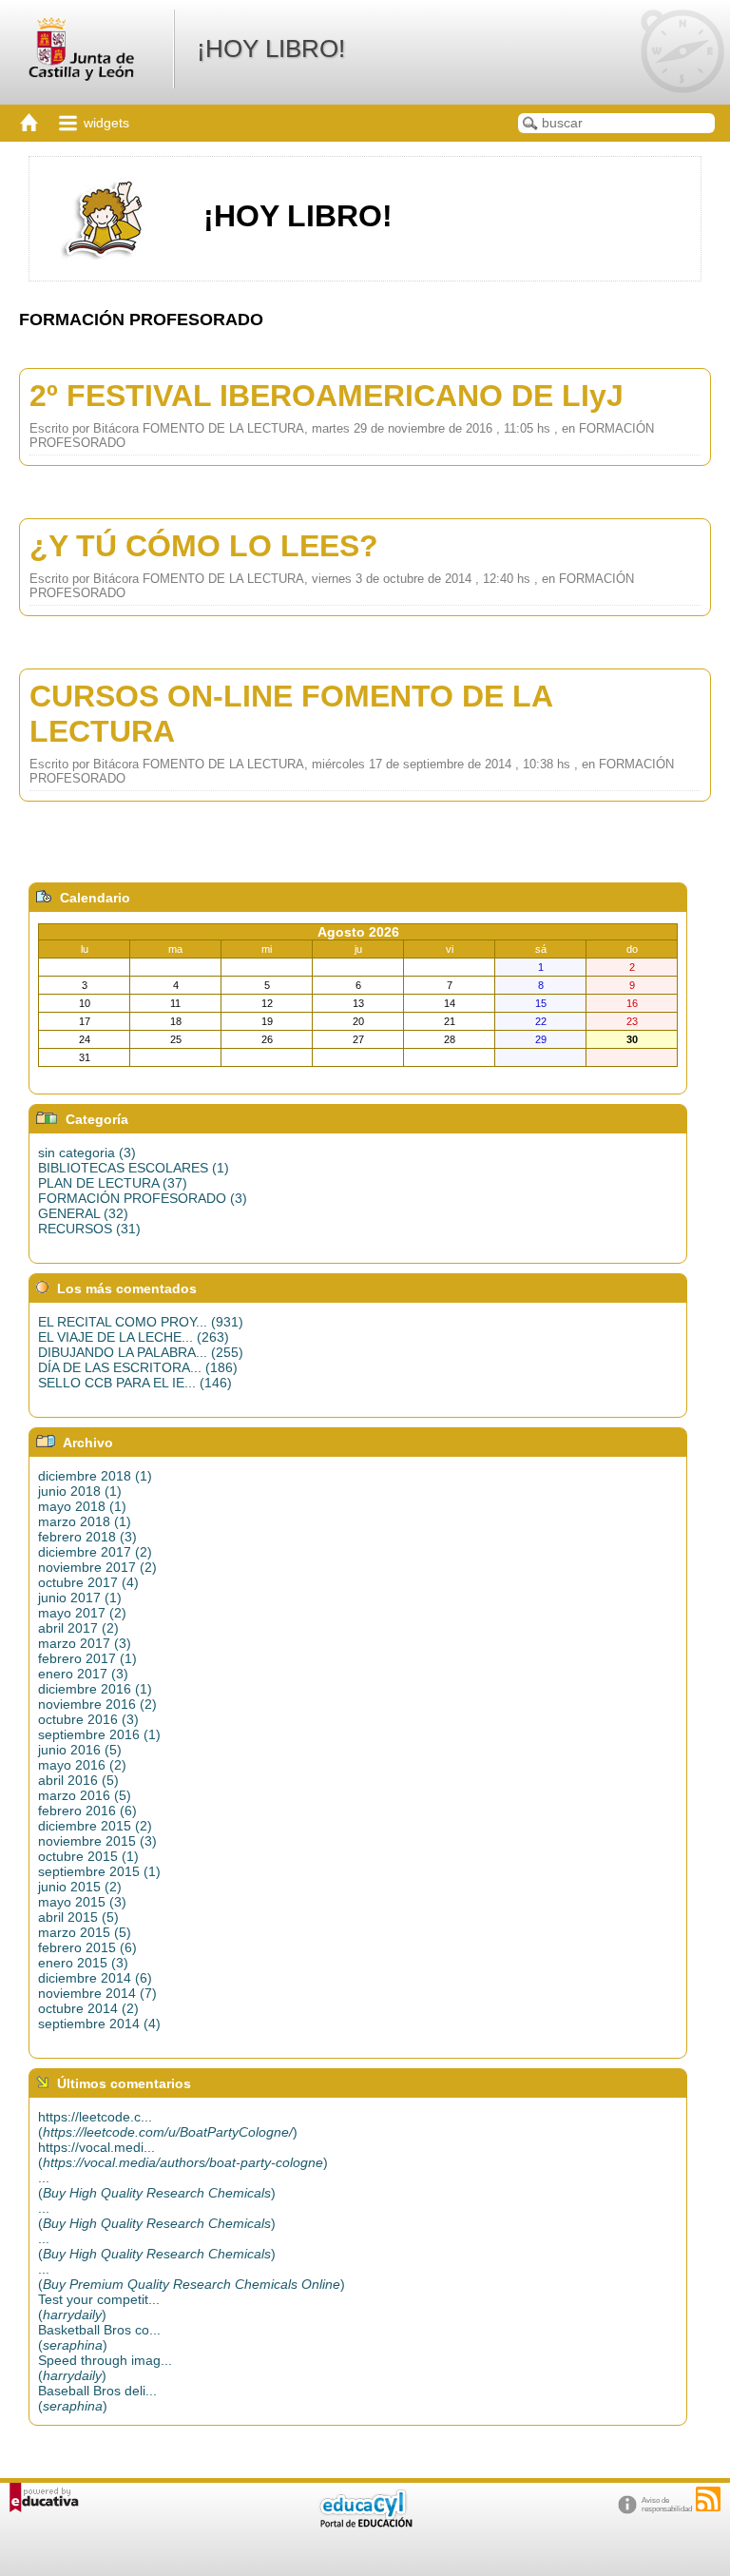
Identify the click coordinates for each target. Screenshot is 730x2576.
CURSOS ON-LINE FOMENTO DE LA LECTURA (291, 714)
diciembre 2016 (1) (95, 1689)
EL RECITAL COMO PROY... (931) (141, 1322)
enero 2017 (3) (83, 1674)
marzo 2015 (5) (85, 1932)
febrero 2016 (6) (87, 1811)
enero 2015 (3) (83, 1963)
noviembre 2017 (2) (97, 1567)
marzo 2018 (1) (85, 1521)
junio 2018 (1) (80, 1491)
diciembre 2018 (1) (95, 1476)
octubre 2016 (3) (88, 1719)
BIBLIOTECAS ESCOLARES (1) (134, 1168)
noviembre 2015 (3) (97, 1841)
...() (157, 2185)
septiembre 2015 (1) (99, 1871)
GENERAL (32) (83, 1213)
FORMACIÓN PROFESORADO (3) (143, 1198)
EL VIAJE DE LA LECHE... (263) (134, 1337)
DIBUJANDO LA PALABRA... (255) (141, 1352)
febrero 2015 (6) (87, 1947)
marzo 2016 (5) (85, 1795)
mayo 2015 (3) (82, 1902)
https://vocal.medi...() (183, 2155)
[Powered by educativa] (44, 2498)
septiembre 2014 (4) (99, 2024)
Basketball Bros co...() (99, 2337)
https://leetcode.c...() (168, 2124)
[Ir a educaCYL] (365, 2523)
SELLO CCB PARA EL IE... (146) (135, 1383)
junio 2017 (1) (80, 1598)
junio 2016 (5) (80, 1750)
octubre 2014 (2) (88, 2008)
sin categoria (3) (87, 1152)
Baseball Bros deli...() (97, 2398)
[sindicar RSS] (708, 2499)
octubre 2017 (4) (88, 1582)
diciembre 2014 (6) (95, 1978)
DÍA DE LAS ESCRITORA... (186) (138, 1367)
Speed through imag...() (105, 2368)
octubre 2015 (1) (88, 1856)
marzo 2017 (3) (85, 1643)
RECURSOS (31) (89, 1229)
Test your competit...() (99, 2307)
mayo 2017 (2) (82, 1613)
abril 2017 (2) (78, 1628)
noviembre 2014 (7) (97, 1993)
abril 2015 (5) (78, 1917)
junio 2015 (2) (80, 1887)
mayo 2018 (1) (82, 1506)
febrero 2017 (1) (87, 1658)
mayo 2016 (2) (82, 1765)
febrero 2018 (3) (87, 1537)
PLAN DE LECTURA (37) (113, 1183)
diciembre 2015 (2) (95, 1826)
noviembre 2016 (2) (97, 1704)
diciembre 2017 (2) (95, 1552)
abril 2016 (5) (78, 1780)
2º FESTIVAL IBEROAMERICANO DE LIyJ (327, 396)
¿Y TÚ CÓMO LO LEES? (204, 546)
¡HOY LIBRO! (271, 48)
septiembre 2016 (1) (99, 1734)
